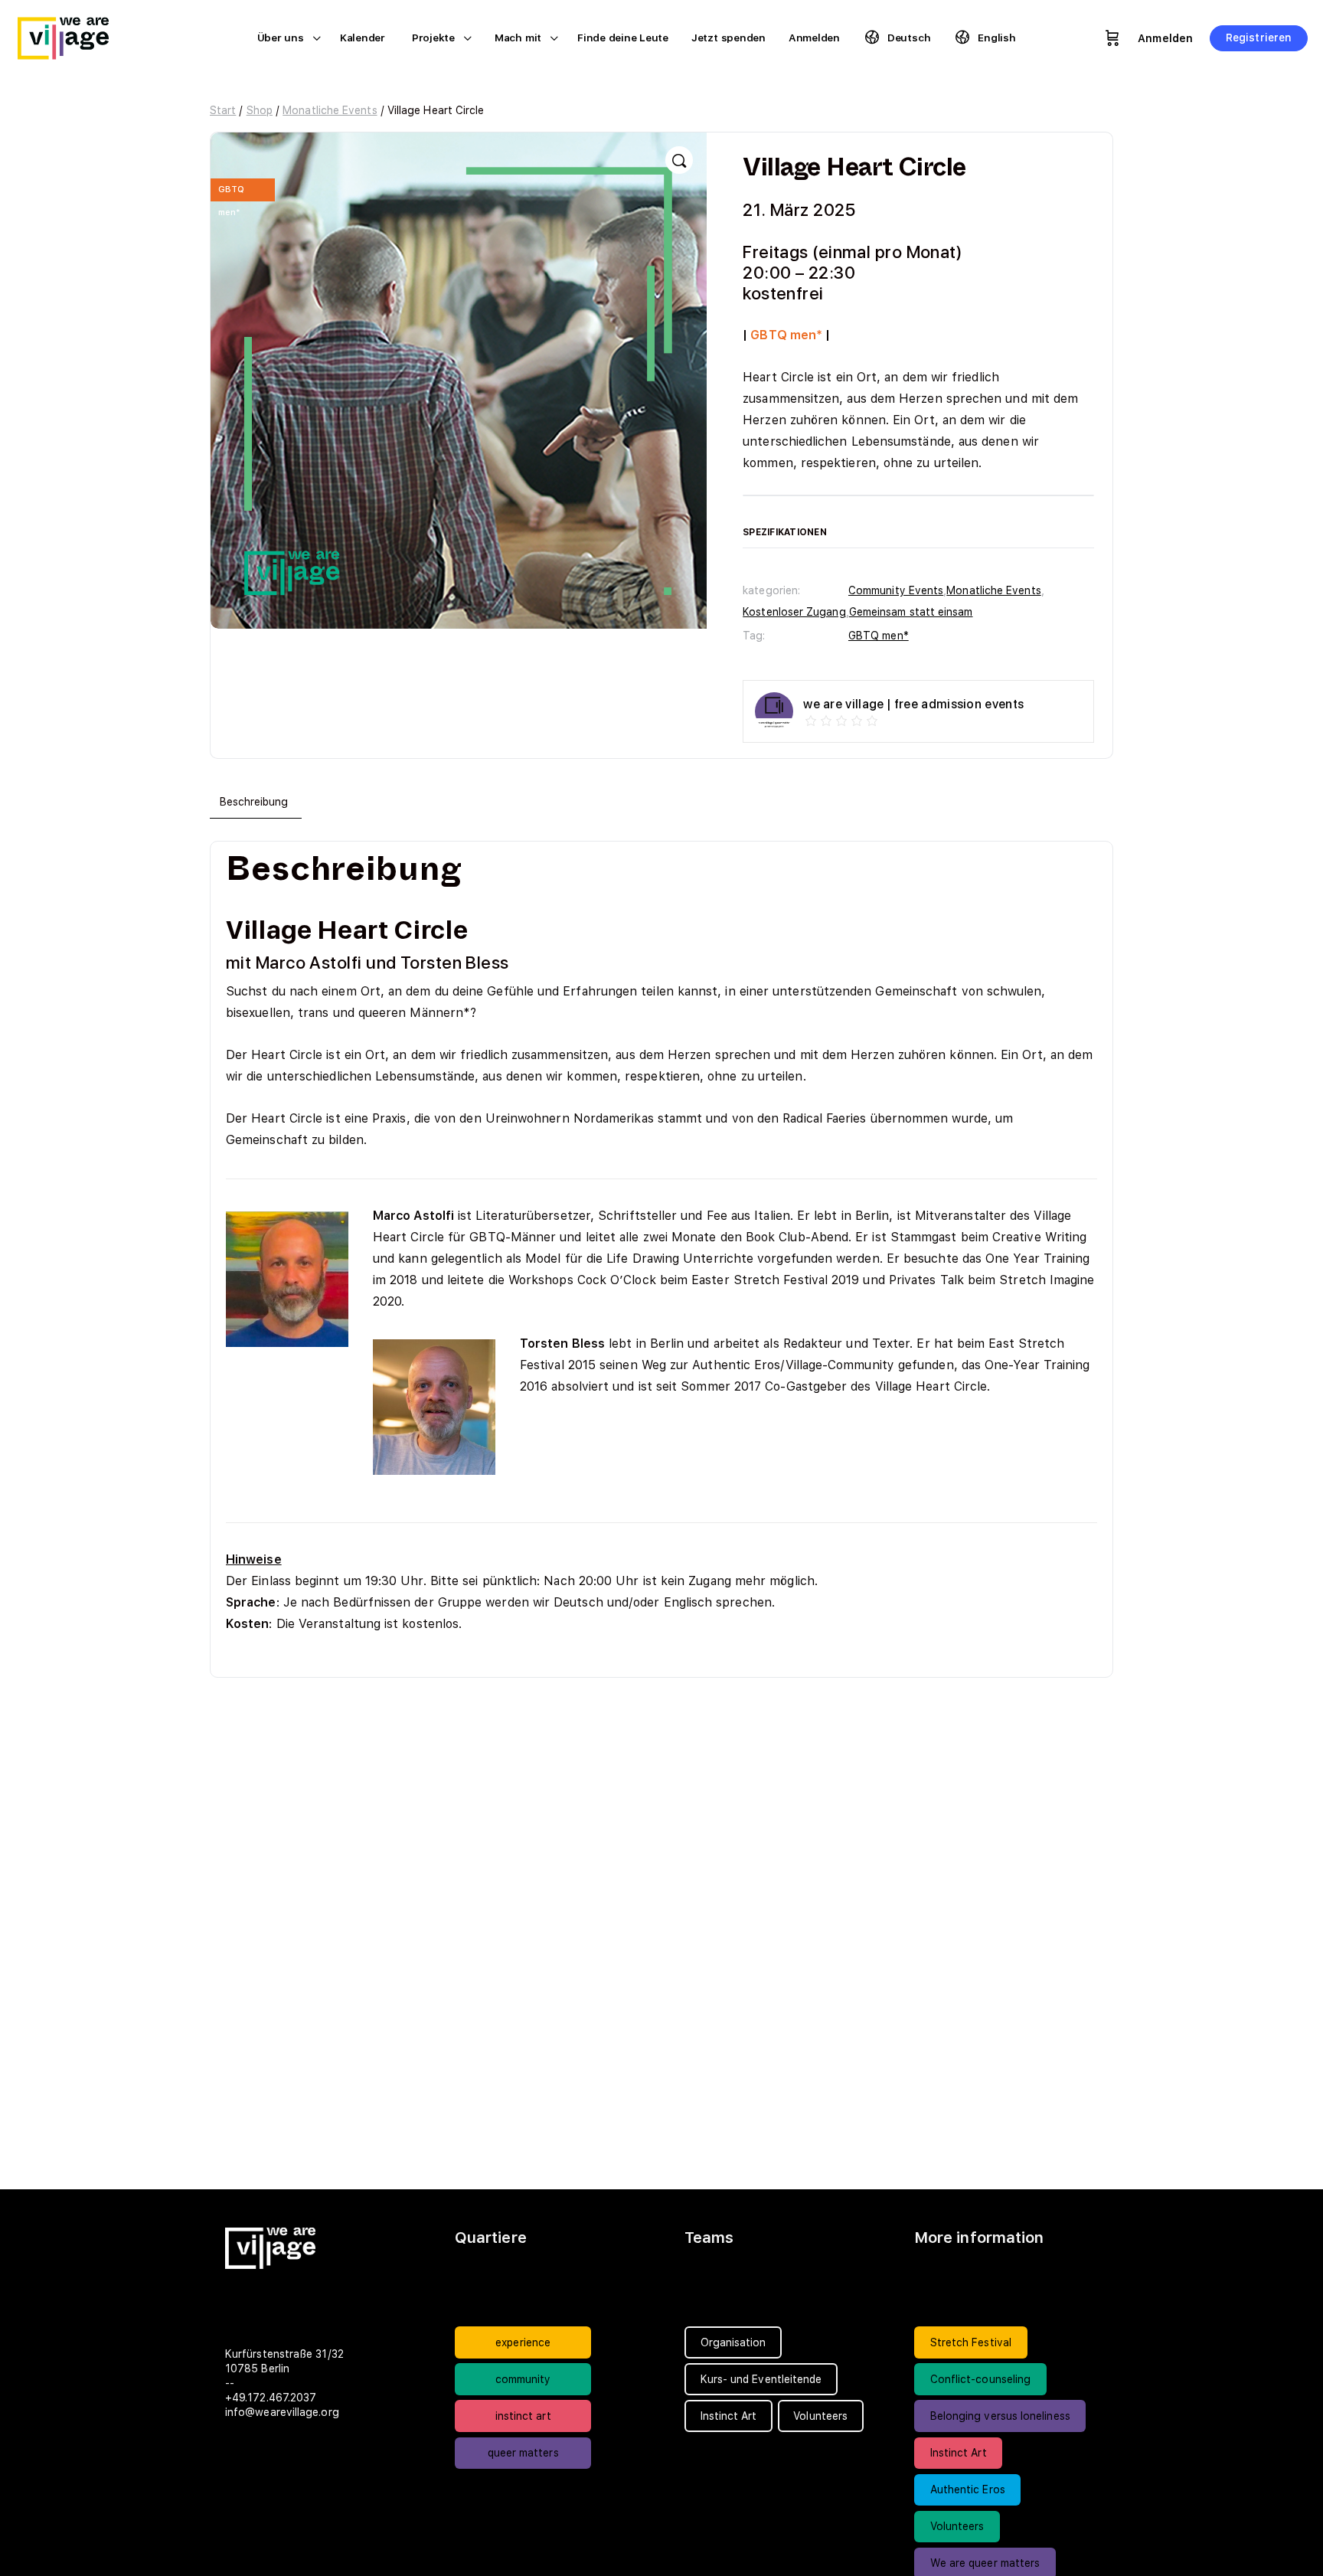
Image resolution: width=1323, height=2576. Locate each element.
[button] (679, 160)
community (523, 2379)
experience (523, 2342)
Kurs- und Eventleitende (761, 2379)
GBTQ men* (879, 636)
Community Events (896, 590)
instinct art (523, 2416)
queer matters (523, 2453)
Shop (260, 110)
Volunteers (957, 2526)
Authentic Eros (968, 2489)
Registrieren (1259, 38)
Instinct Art (959, 2453)
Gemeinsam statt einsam (911, 612)
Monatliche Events (330, 110)
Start (223, 110)
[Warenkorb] (1112, 38)
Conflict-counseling (981, 2379)
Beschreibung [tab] (254, 802)
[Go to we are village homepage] (73, 36)
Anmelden (1165, 38)
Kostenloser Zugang (794, 612)
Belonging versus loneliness (1000, 2416)
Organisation (733, 2342)
